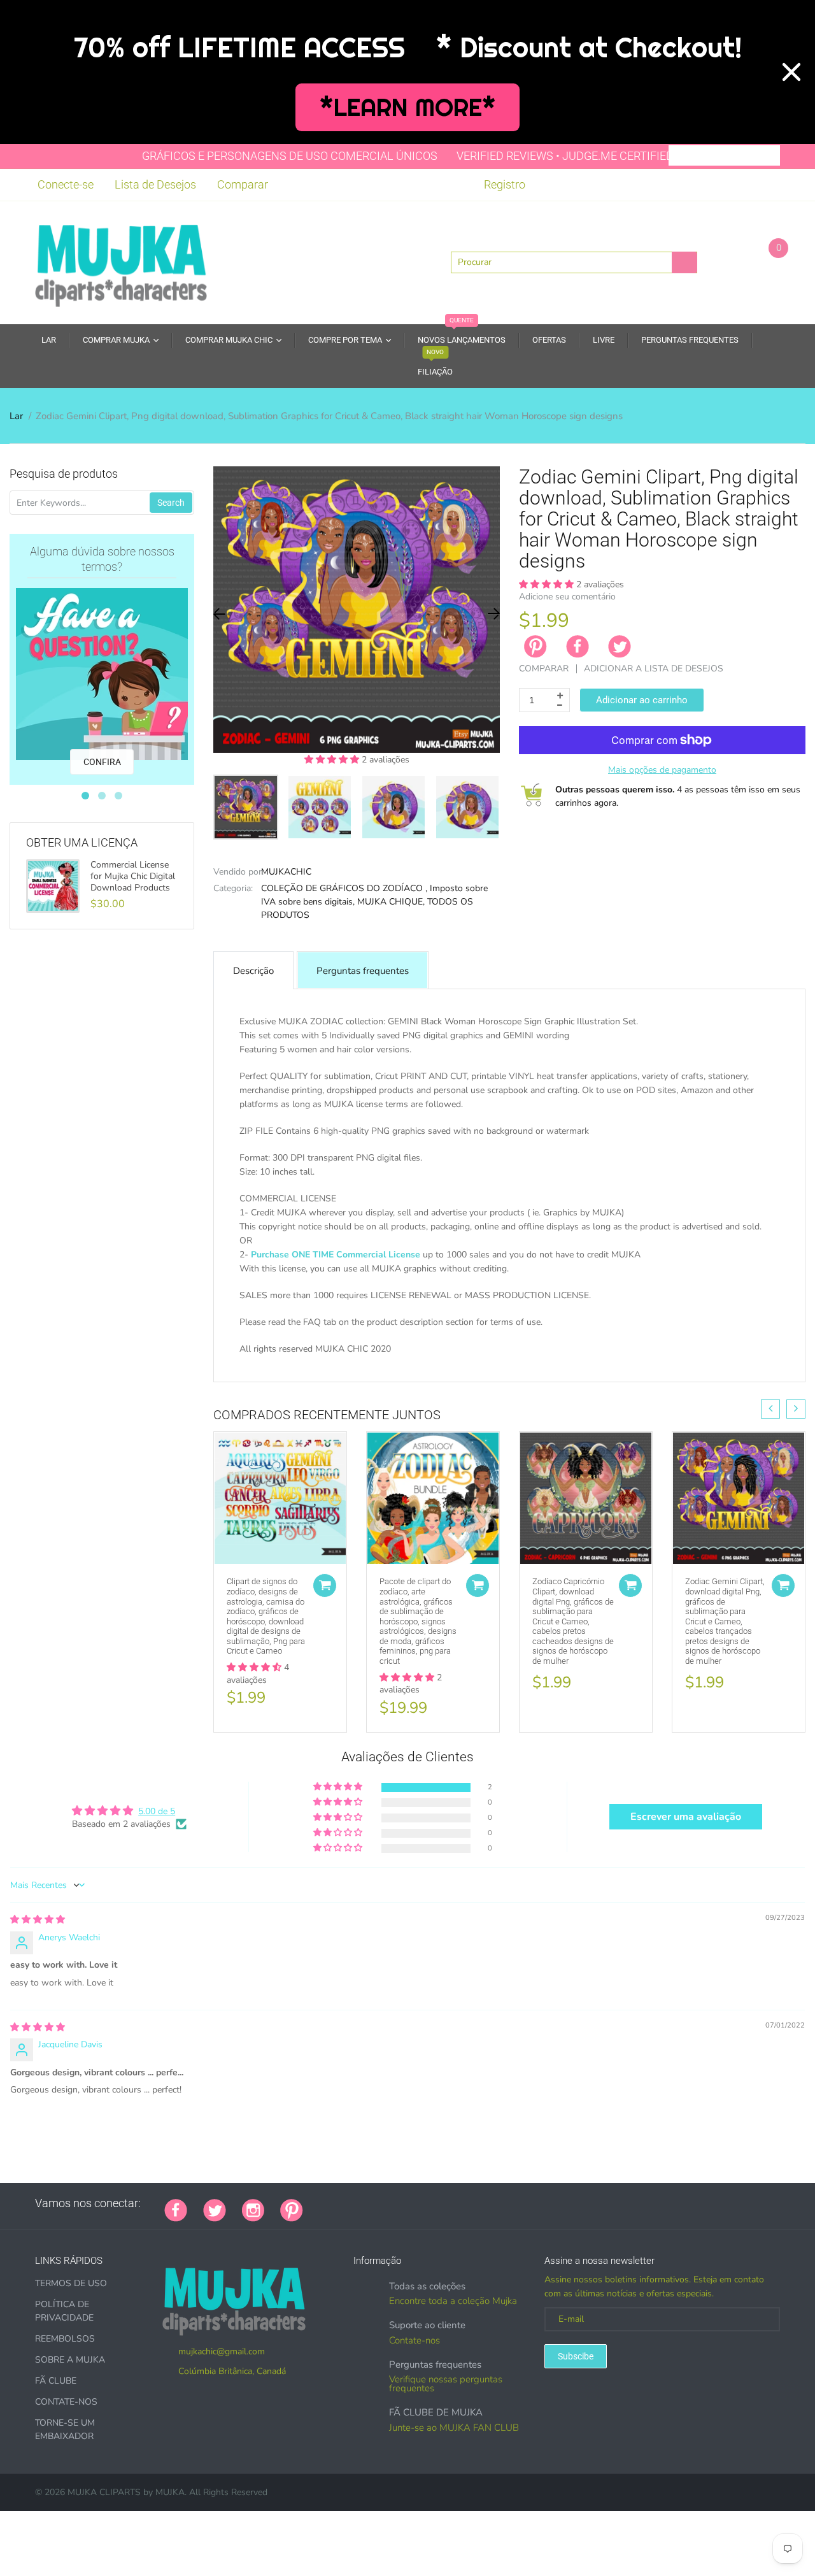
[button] (333, 760)
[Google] (319, 2203)
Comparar (243, 184)
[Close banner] (791, 72)
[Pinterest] (292, 2209)
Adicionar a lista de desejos (654, 669)
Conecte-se (66, 184)
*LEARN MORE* (408, 107)
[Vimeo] (430, 2203)
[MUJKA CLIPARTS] (121, 261)
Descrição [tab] (253, 971)
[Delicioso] (446, 2203)
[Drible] (415, 2203)
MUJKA (170, 2492)
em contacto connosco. (646, 1363)
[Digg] (478, 2203)
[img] (38, 1920)
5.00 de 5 (157, 1811)
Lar (16, 416)
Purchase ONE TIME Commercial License (336, 1255)
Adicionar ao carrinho (642, 700)
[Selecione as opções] (325, 1585)
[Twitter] (620, 647)
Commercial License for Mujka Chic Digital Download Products (133, 877)
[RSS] (351, 2203)
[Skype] (462, 2203)
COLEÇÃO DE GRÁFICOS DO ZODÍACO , (344, 888)
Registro (505, 184)
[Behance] (494, 2203)
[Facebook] (578, 647)
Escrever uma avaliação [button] (686, 1817)
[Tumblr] (399, 2203)
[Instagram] (253, 2209)
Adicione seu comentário (567, 597)
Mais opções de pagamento (662, 770)
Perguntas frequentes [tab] (363, 971)
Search (171, 503)
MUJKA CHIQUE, (391, 902)
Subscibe (576, 2356)
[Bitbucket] (383, 2203)
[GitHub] (335, 2203)
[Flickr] (367, 2203)
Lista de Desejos (155, 184)
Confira (102, 762)
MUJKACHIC (286, 872)
